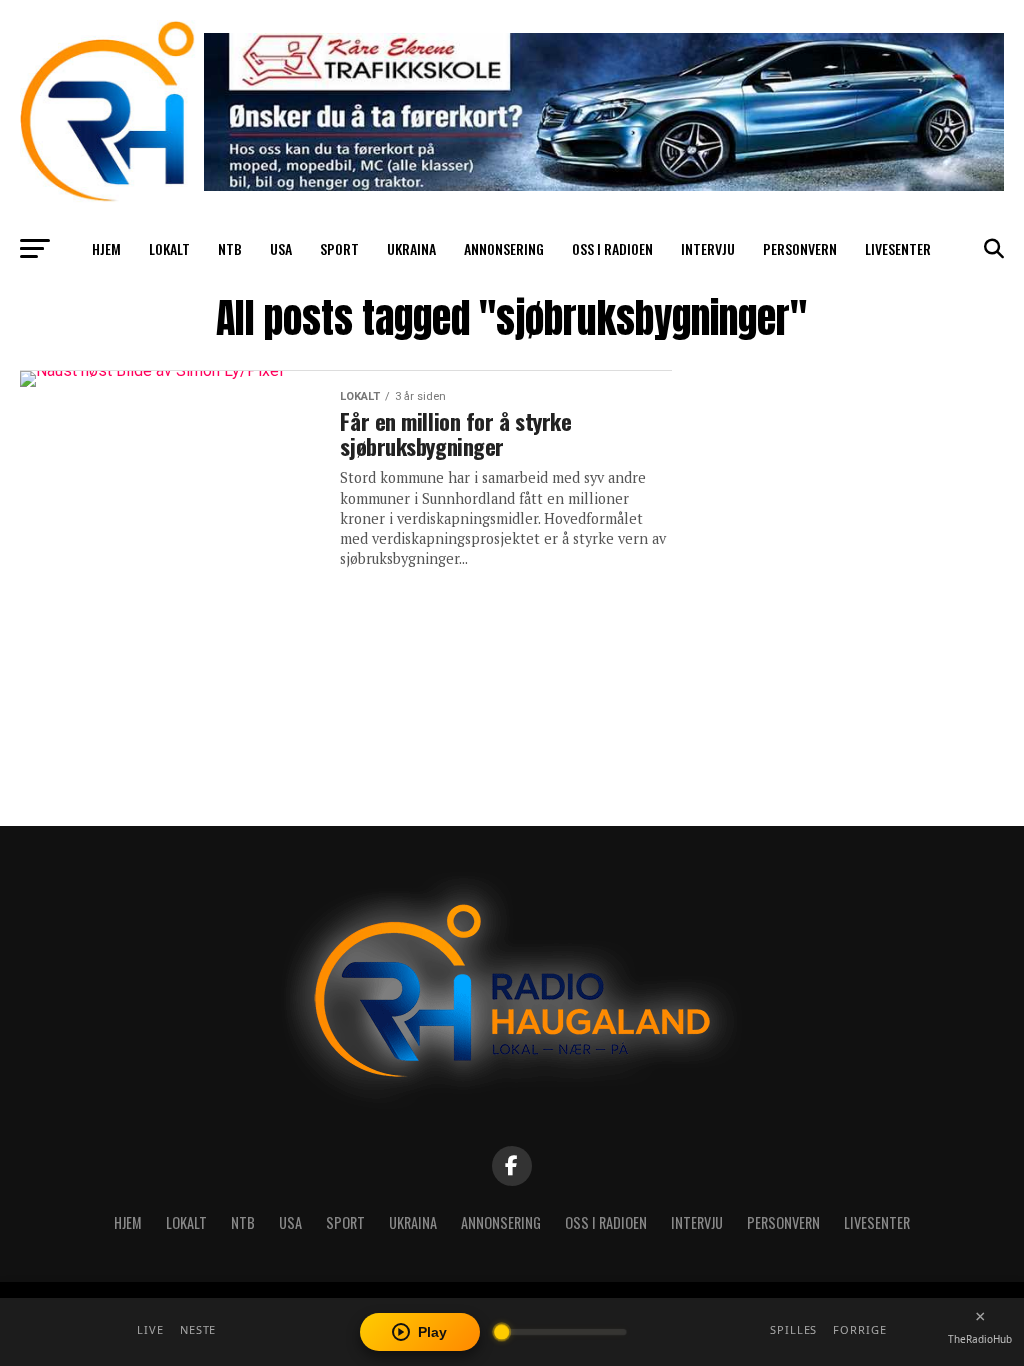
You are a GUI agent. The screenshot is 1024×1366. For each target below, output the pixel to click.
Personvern (800, 248)
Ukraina (411, 248)
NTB (230, 248)
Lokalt (169, 248)
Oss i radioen (612, 248)
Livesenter (898, 248)
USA (281, 248)
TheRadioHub (980, 1339)
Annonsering (504, 248)
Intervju (708, 248)
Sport (339, 248)
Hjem (106, 248)
